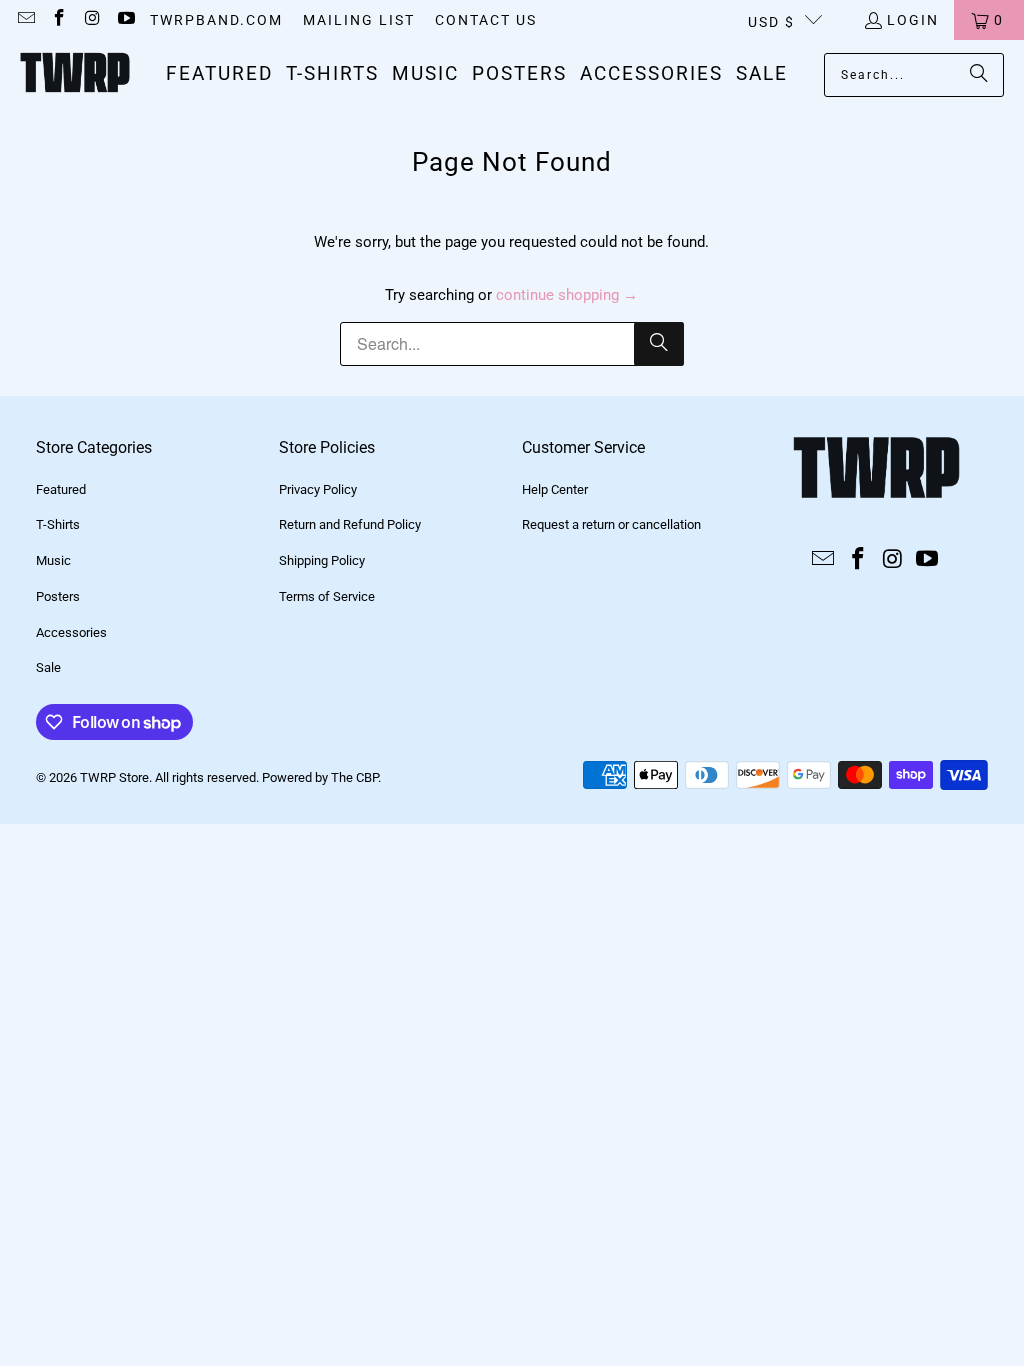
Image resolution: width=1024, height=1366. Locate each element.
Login (913, 20)
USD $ (771, 22)
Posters (58, 596)
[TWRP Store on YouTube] (126, 20)
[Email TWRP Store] (25, 20)
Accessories (71, 632)
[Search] (979, 75)
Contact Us (486, 20)
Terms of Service (327, 596)
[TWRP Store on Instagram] (92, 20)
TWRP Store (114, 777)
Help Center (555, 489)
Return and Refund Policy (350, 524)
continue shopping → (567, 295)
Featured (61, 489)
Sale (48, 667)
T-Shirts (58, 524)
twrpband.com (216, 20)
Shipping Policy (322, 560)
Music (53, 560)
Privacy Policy (318, 489)
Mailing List (359, 20)
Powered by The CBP (320, 777)
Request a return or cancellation (611, 524)
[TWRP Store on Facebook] (59, 20)
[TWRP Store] (75, 75)
